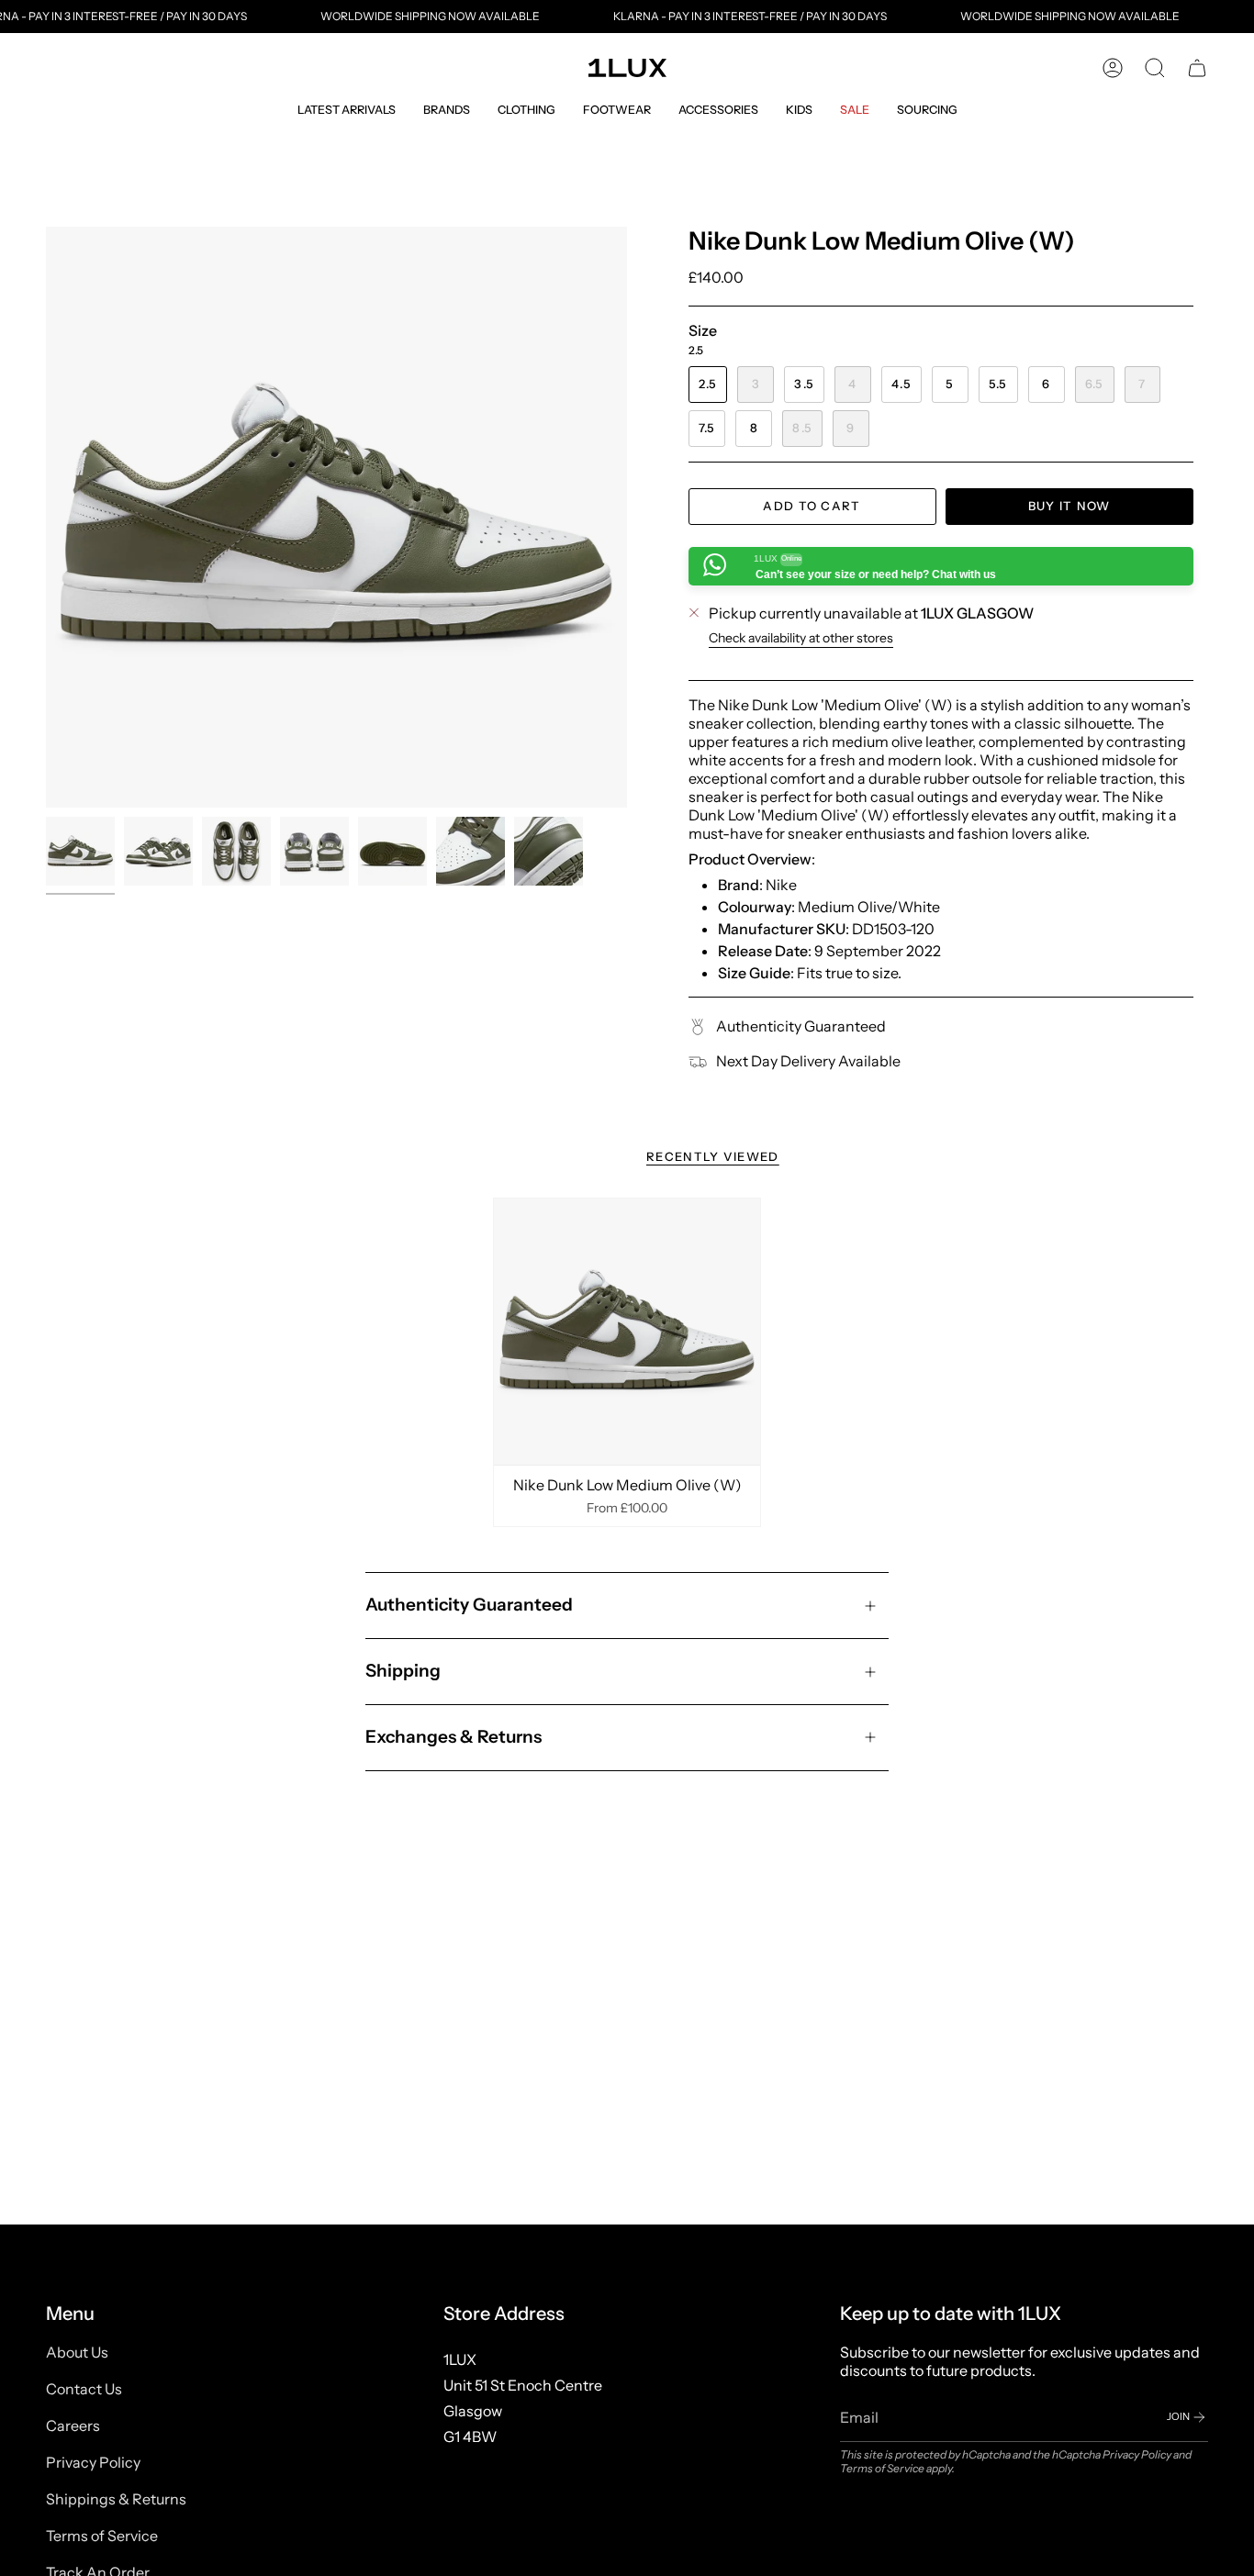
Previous (46, 518)
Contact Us (84, 2389)
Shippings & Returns (116, 2499)
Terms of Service (102, 2536)
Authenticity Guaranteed (469, 1605)
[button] (347, 110)
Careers (73, 2425)
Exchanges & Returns (453, 1737)
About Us (77, 2352)
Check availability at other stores (801, 638)
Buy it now (1069, 506)
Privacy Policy (93, 2462)
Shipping (403, 1671)
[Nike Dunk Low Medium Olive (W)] (627, 1332)
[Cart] (1197, 68)
